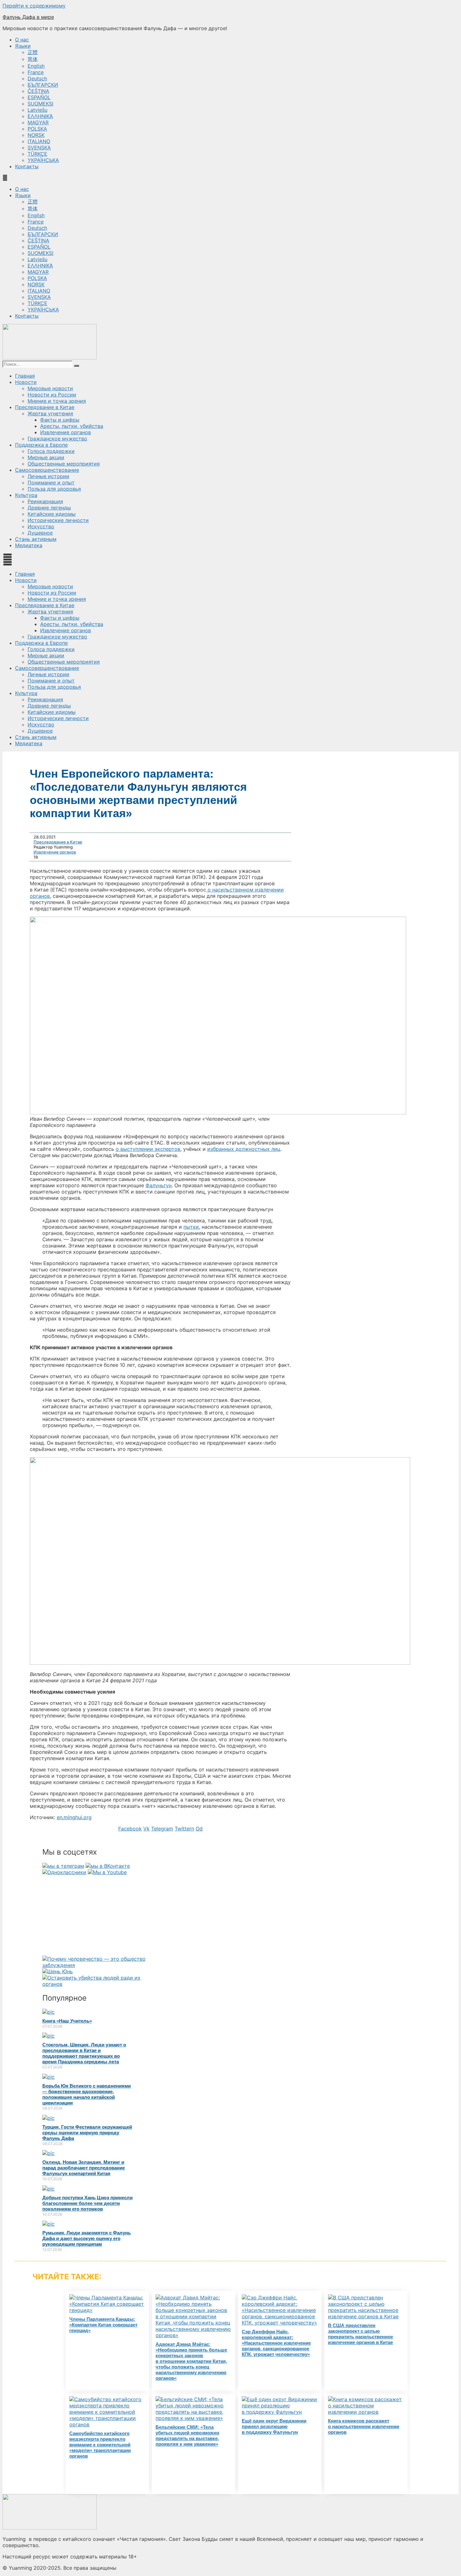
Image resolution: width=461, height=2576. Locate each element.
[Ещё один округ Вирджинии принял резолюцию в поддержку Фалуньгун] (280, 2412)
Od (199, 1829)
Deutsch (37, 78)
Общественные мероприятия (64, 464)
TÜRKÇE (37, 154)
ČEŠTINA (38, 91)
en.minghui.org (74, 1817)
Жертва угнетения (50, 413)
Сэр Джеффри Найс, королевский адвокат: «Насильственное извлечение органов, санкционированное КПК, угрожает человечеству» (276, 2343)
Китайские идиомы (52, 514)
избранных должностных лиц (244, 1149)
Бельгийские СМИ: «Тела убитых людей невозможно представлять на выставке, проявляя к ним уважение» (187, 2436)
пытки (191, 1227)
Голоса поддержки (51, 451)
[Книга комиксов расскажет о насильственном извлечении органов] (366, 2412)
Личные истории (48, 476)
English (36, 66)
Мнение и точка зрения (57, 401)
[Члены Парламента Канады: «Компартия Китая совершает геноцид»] (107, 2310)
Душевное (40, 533)
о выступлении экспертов (148, 1149)
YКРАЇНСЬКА (43, 160)
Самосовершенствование (47, 470)
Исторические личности (58, 520)
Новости (26, 382)
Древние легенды (49, 508)
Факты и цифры (60, 420)
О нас (22, 40)
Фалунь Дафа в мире (28, 17)
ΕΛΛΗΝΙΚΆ (40, 116)
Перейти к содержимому (34, 6)
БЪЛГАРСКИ (43, 85)
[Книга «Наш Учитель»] (48, 2012)
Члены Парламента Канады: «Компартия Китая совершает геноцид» (103, 2325)
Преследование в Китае (45, 407)
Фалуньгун (159, 1185)
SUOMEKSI (40, 104)
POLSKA (37, 129)
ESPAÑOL (39, 97)
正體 (33, 52)
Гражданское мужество (57, 439)
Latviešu (37, 110)
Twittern (184, 1829)
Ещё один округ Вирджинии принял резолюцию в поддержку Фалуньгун (274, 2426)
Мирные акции (46, 457)
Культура (26, 495)
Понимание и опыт (51, 482)
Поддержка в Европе (41, 445)
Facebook (130, 1829)
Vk (146, 1829)
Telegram (162, 1829)
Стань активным (36, 539)
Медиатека (29, 545)
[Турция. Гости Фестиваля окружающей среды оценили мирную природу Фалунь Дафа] (48, 2118)
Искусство (41, 526)
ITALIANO (39, 141)
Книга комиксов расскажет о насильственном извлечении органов (364, 2426)
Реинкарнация (45, 501)
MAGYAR (38, 122)
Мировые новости (50, 388)
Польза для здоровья (54, 489)
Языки (23, 46)
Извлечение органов (66, 432)
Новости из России (52, 395)
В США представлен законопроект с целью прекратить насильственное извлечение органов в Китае (360, 2334)
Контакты (27, 166)
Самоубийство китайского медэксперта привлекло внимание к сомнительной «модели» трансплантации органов (100, 2445)
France (36, 72)
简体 (33, 59)
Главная (25, 376)
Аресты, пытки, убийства (72, 426)
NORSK (36, 135)
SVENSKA (39, 148)
